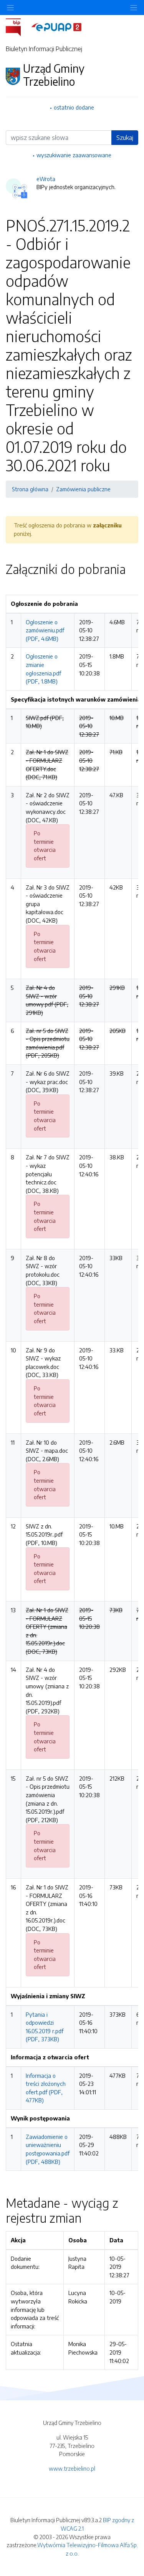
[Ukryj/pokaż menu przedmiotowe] (10, 7)
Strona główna (30, 489)
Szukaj (125, 138)
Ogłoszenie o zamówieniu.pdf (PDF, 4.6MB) (45, 630)
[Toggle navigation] (134, 7)
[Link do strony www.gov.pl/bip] (18, 27)
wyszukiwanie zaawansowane (74, 155)
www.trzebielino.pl (72, 2468)
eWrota (46, 179)
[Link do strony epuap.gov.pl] (56, 27)
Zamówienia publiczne (83, 489)
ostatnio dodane (74, 107)
